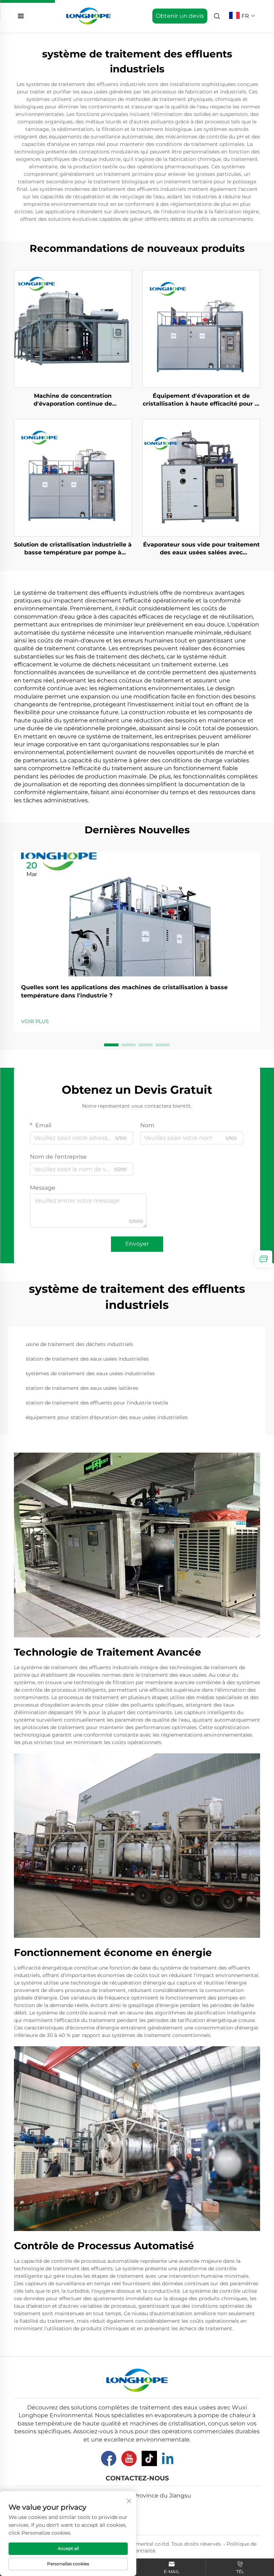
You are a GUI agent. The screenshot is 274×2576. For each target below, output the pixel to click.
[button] (111, 1045)
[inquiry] (264, 1259)
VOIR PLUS (35, 1021)
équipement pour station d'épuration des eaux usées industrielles (107, 1417)
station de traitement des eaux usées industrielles (87, 1359)
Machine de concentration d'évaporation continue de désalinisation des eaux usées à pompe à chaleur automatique (73, 400)
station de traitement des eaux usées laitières (82, 1388)
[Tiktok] (149, 2458)
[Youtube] (129, 2458)
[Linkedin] (168, 2458)
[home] (89, 16)
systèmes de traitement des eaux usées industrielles (90, 1373)
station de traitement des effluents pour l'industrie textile (97, 1403)
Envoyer (137, 1244)
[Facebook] (109, 2458)
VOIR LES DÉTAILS (73, 329)
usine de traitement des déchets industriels (79, 1344)
